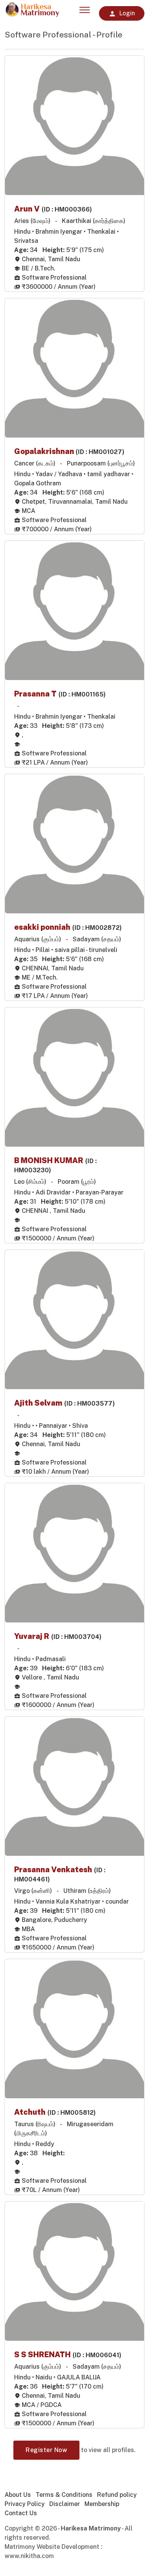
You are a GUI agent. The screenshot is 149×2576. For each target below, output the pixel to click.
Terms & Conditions (64, 2495)
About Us (18, 2495)
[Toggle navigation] (85, 8)
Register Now (46, 2450)
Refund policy (117, 2495)
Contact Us (21, 2513)
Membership (102, 2504)
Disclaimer (65, 2504)
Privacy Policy (25, 2504)
